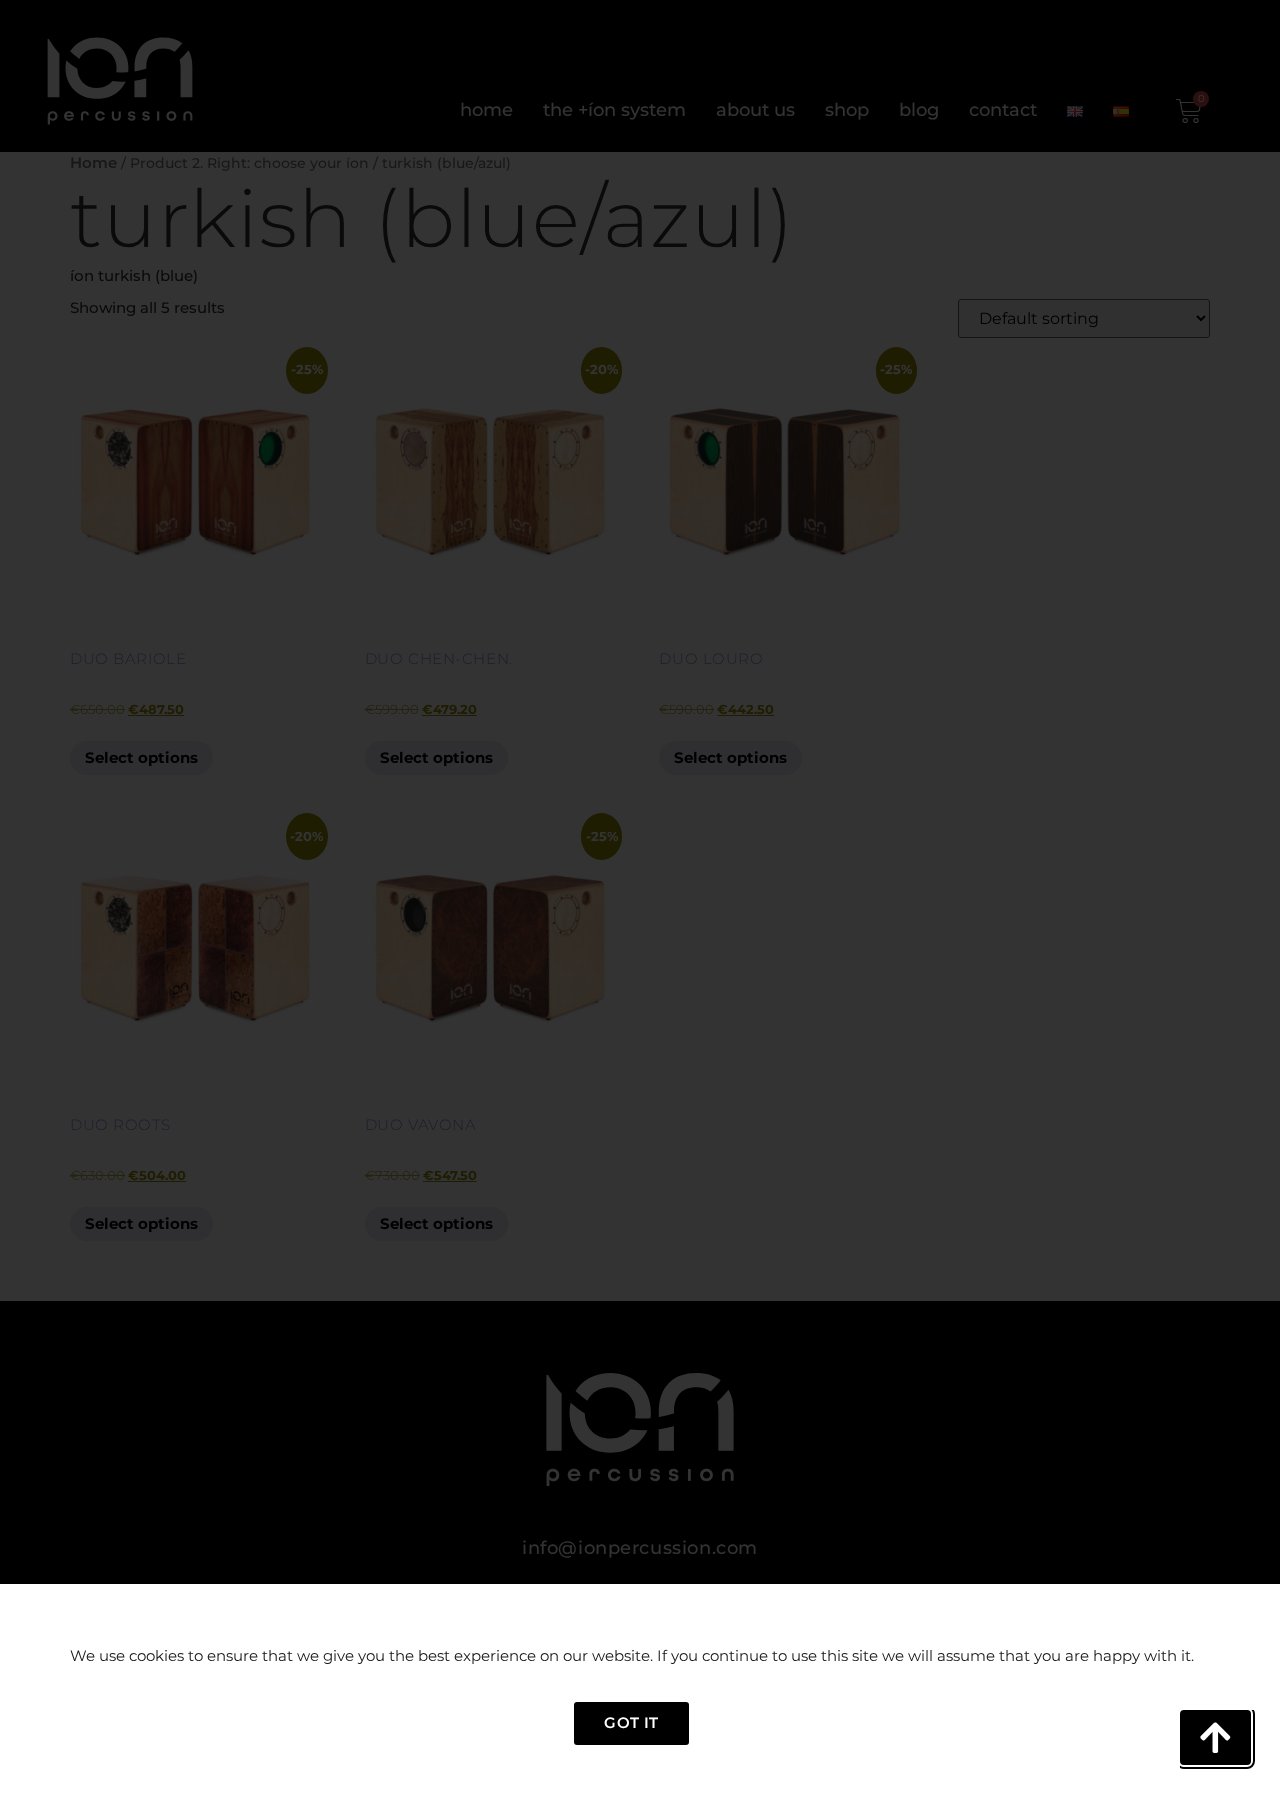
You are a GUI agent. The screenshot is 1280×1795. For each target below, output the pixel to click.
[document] (640, 897)
